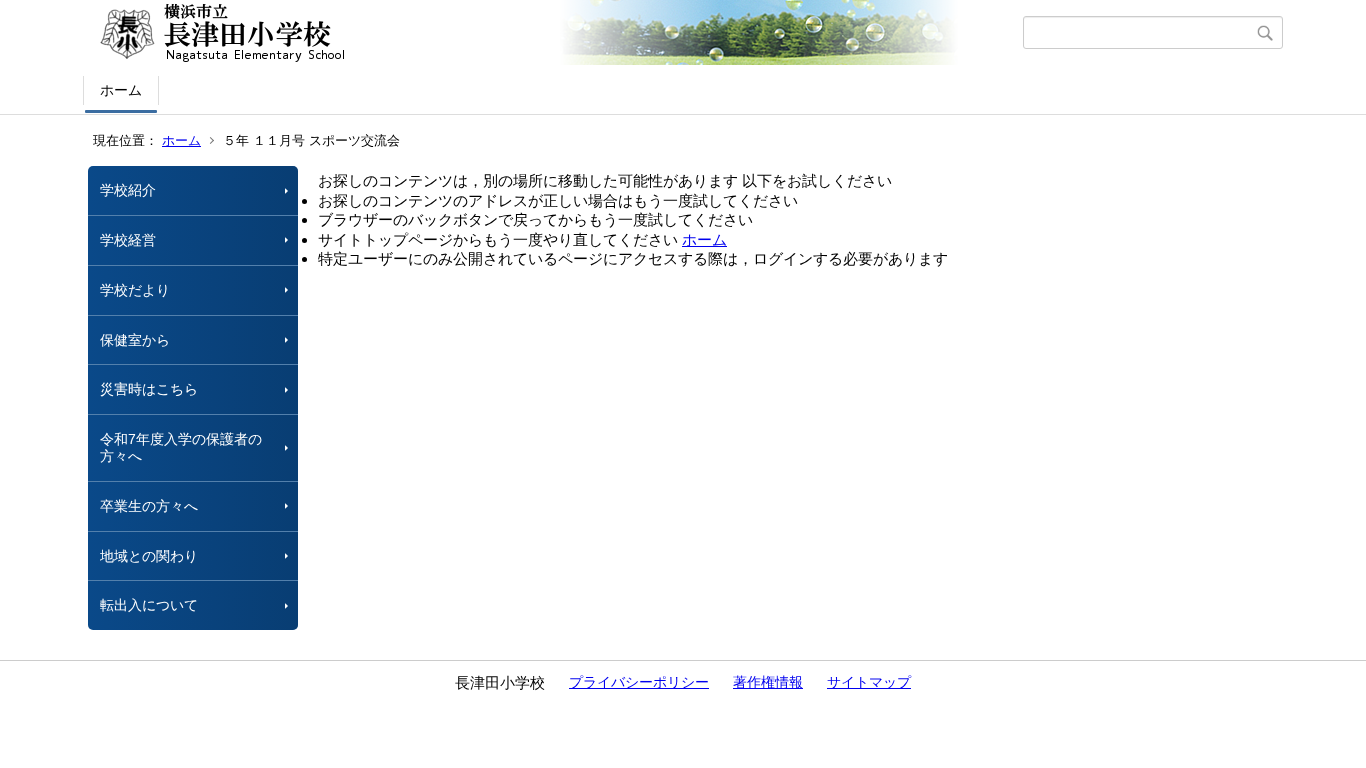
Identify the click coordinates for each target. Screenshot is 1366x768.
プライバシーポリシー (639, 682)
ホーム (121, 90)
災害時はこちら (149, 389)
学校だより (135, 290)
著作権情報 (768, 682)
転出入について (149, 605)
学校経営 (128, 240)
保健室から (135, 340)
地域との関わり (149, 556)
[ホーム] (555, 33)
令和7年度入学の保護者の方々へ (181, 447)
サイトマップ (869, 682)
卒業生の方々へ (149, 506)
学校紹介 (128, 190)
